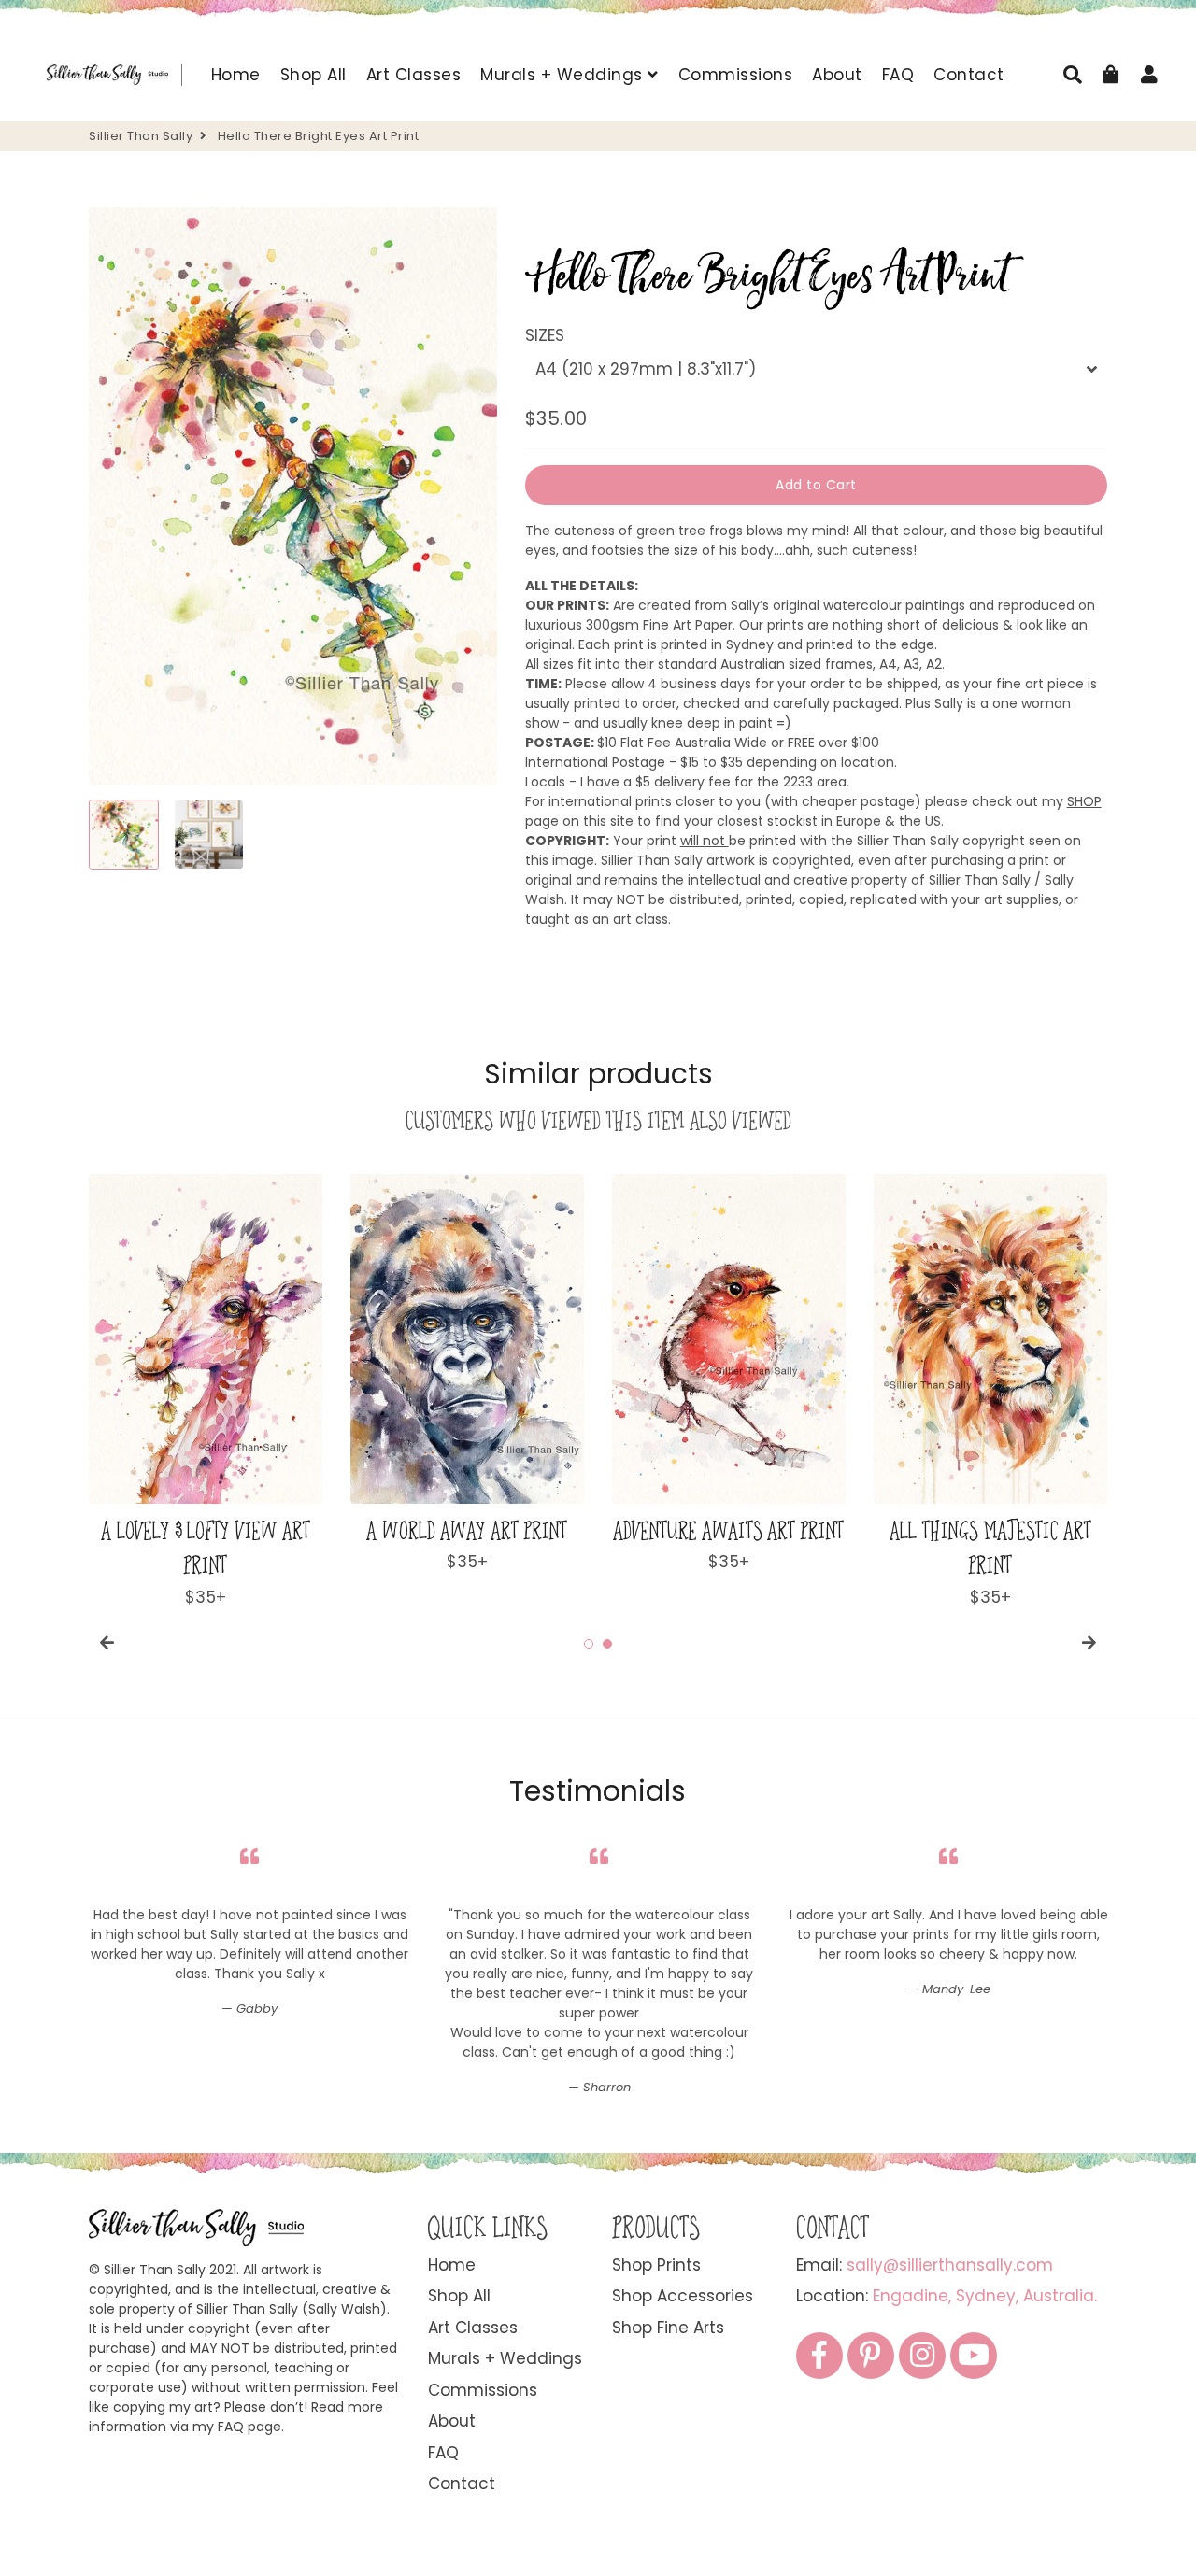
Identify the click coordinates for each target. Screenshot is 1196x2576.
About (837, 75)
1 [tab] (589, 1644)
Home (236, 75)
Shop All (313, 75)
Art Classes (414, 75)
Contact (969, 75)
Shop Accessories (683, 2296)
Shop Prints (656, 2265)
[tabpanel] (206, 1392)
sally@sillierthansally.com (950, 2265)
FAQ (898, 75)
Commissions (736, 75)
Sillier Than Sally (141, 136)
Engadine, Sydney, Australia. (985, 2296)
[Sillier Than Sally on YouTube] (974, 2356)
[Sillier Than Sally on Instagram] (922, 2356)
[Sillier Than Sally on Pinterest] (871, 2356)
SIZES (545, 335)
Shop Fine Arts (668, 2328)
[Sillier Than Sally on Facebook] (819, 2356)
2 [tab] (607, 1644)
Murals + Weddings (564, 75)
